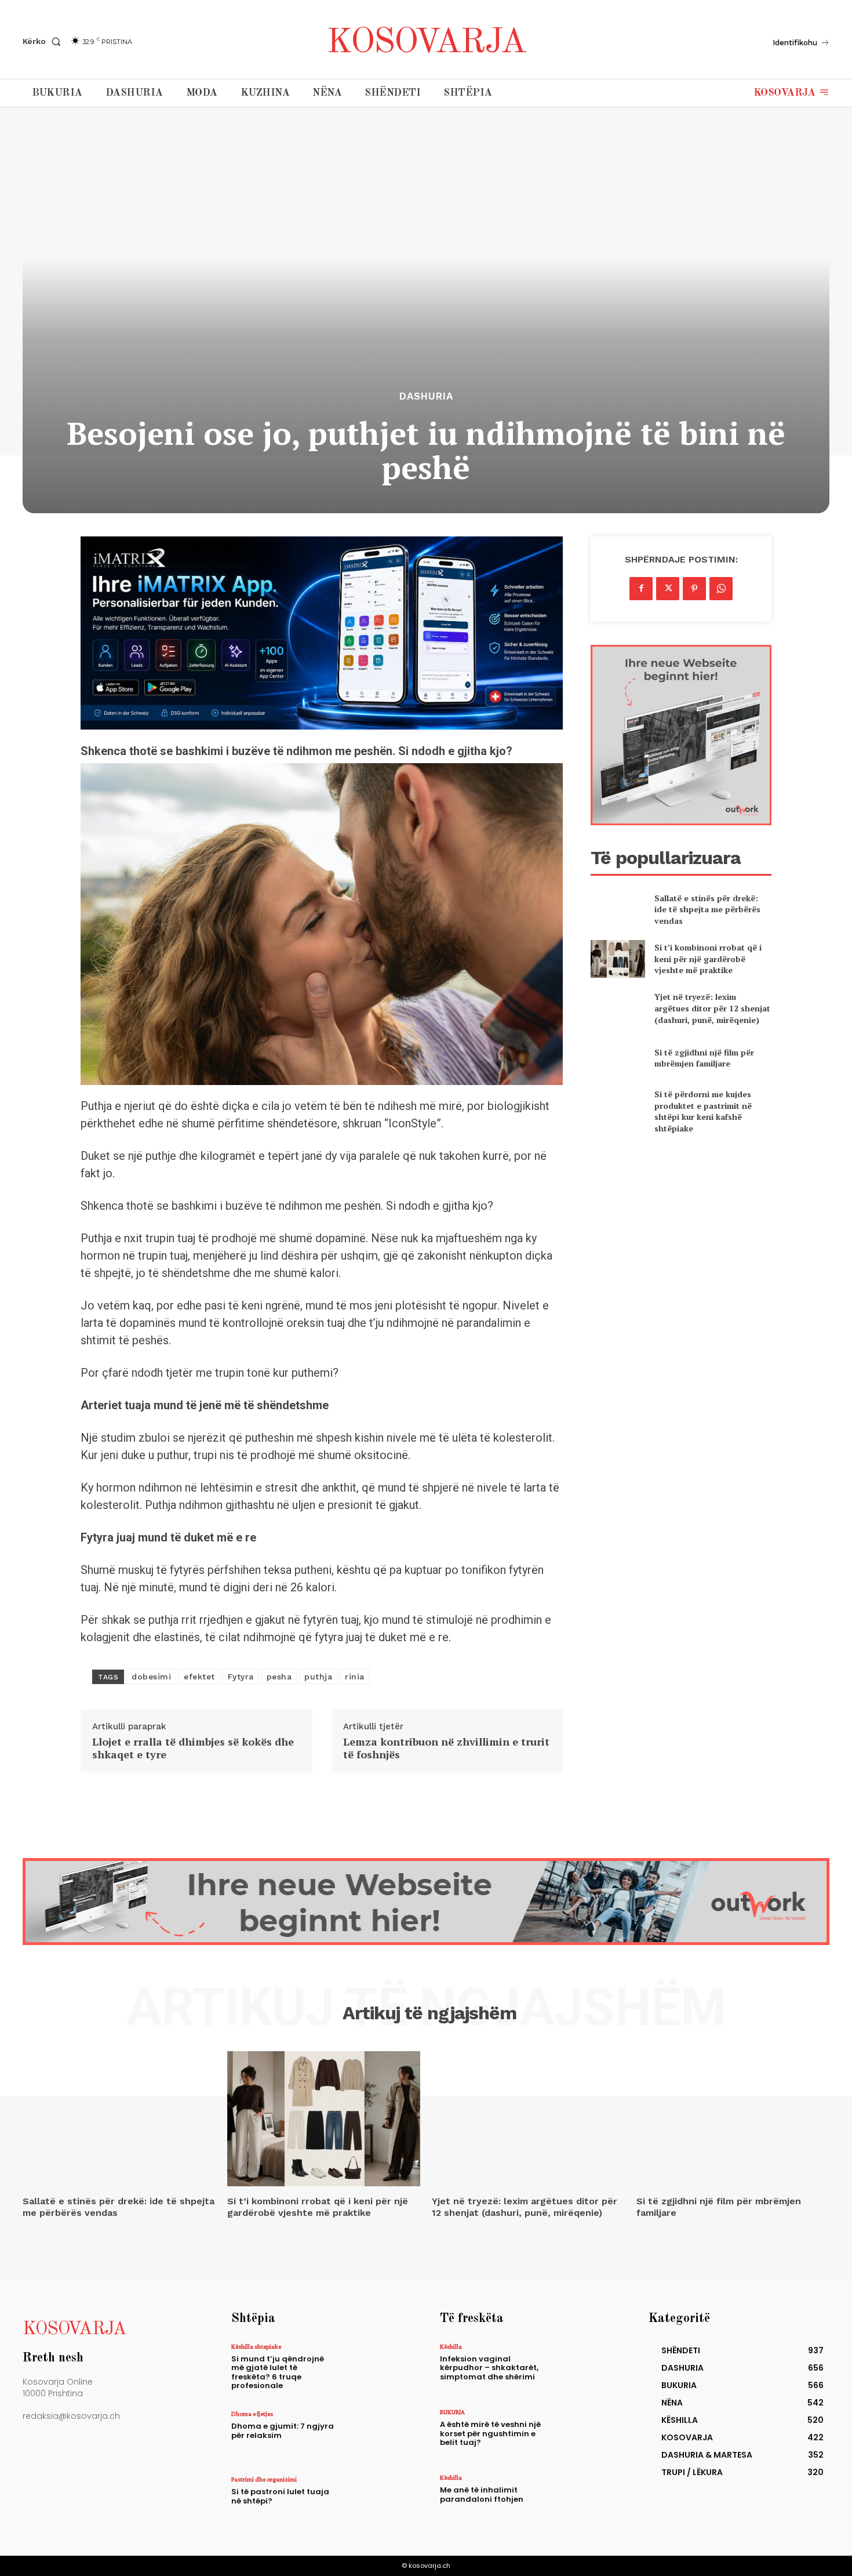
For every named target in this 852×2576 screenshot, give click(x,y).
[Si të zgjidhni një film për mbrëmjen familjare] (618, 1057)
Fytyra (241, 1677)
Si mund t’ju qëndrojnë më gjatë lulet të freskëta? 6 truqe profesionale (278, 2372)
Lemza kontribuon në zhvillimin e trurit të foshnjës (446, 1748)
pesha (279, 1677)
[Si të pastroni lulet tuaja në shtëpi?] (376, 2501)
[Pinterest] (694, 589)
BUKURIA (452, 2412)
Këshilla (451, 2346)
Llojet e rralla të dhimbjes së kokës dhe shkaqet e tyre (193, 1748)
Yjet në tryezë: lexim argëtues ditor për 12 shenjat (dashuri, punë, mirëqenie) (712, 1008)
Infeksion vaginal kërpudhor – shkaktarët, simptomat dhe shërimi (489, 2368)
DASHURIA (426, 396)
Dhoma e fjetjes (252, 2414)
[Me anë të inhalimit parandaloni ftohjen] (585, 2499)
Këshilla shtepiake (256, 2346)
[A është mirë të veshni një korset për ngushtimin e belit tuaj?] (585, 2434)
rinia (355, 1677)
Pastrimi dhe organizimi (264, 2479)
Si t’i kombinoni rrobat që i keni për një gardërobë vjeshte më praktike (708, 959)
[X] (668, 589)
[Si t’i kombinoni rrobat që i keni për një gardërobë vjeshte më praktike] (618, 959)
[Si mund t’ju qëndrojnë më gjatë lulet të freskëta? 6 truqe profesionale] (376, 2368)
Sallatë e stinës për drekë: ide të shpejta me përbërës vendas (707, 909)
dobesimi (151, 1677)
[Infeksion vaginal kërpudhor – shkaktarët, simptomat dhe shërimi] (585, 2368)
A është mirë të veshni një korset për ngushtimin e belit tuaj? (490, 2433)
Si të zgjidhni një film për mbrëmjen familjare (704, 1058)
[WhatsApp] (721, 589)
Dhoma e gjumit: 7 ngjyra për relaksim (283, 2431)
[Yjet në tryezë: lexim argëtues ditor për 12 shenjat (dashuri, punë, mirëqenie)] (618, 1008)
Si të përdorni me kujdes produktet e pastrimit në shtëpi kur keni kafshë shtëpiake (703, 1111)
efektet (199, 1677)
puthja (318, 1677)
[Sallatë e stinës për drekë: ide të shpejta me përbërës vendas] (618, 909)
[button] (44, 41)
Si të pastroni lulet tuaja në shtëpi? (280, 2496)
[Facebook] (641, 589)
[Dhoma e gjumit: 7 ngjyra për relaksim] (376, 2435)
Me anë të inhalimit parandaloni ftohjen (482, 2495)
